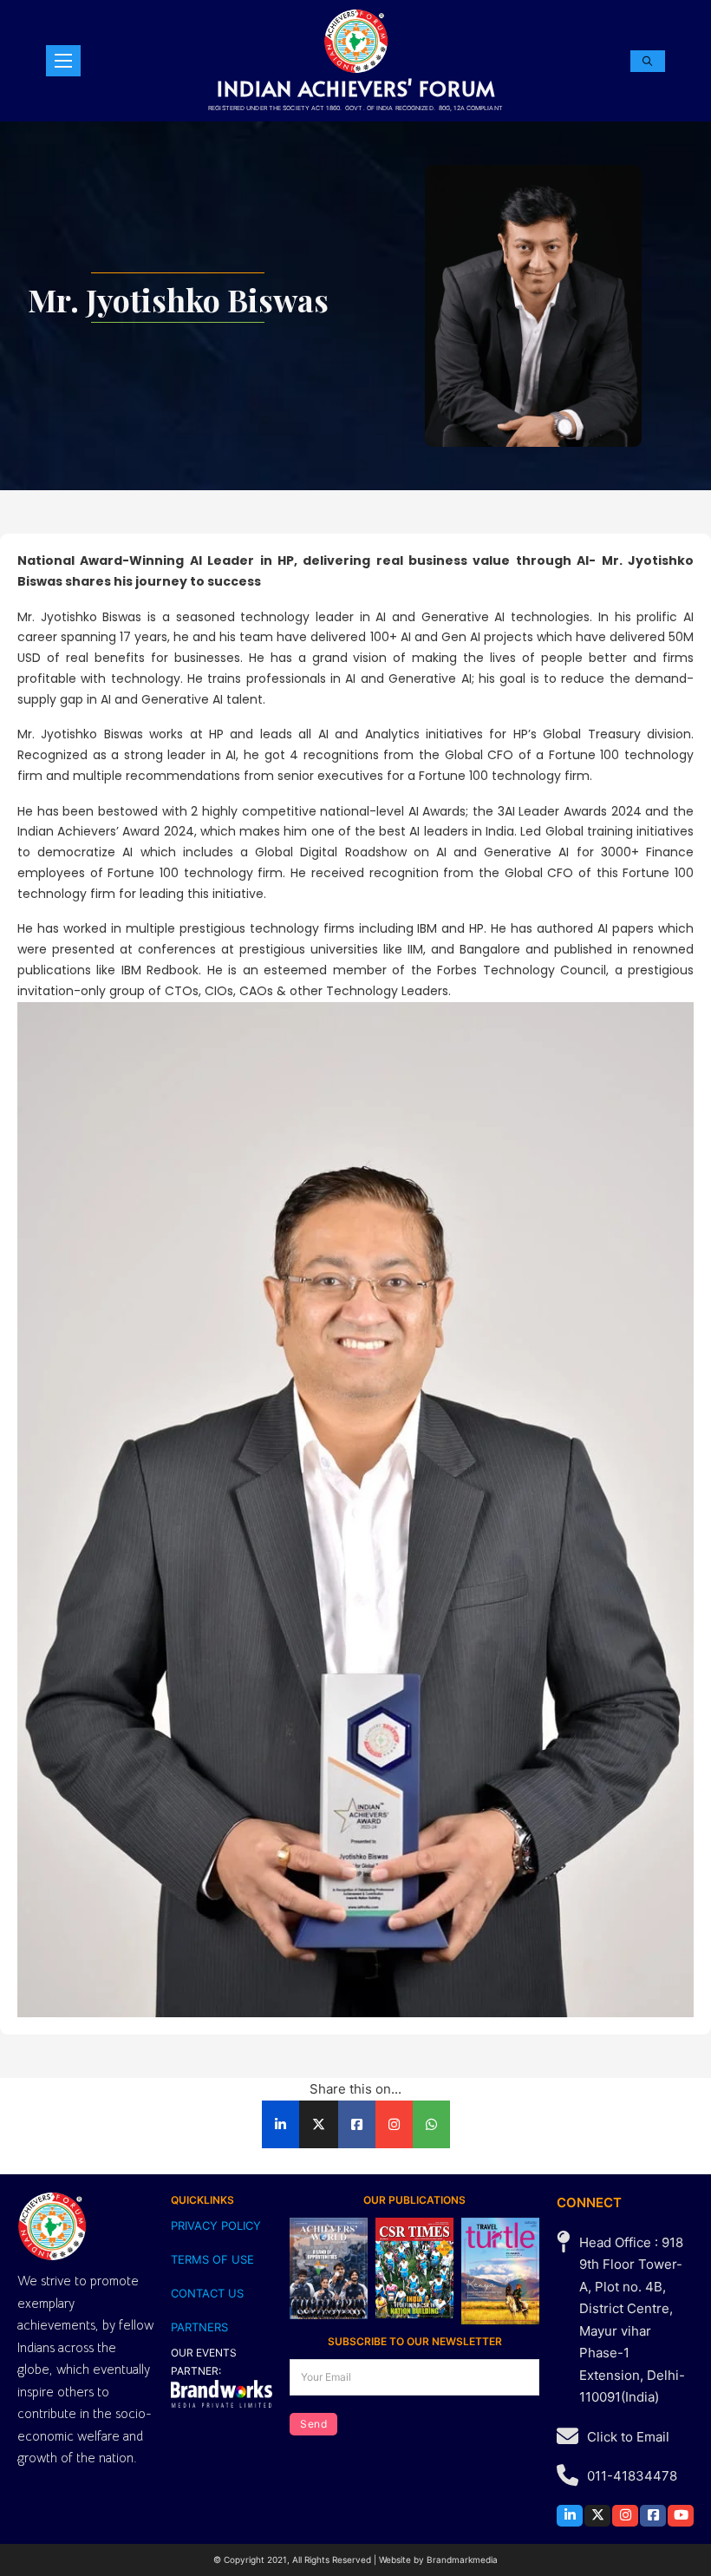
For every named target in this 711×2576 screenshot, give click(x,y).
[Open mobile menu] (63, 61)
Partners (199, 2327)
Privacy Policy (216, 2225)
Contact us (207, 2293)
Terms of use (212, 2259)
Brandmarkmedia (462, 2560)
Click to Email (628, 2437)
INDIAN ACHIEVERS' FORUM (356, 88)
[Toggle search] (648, 61)
